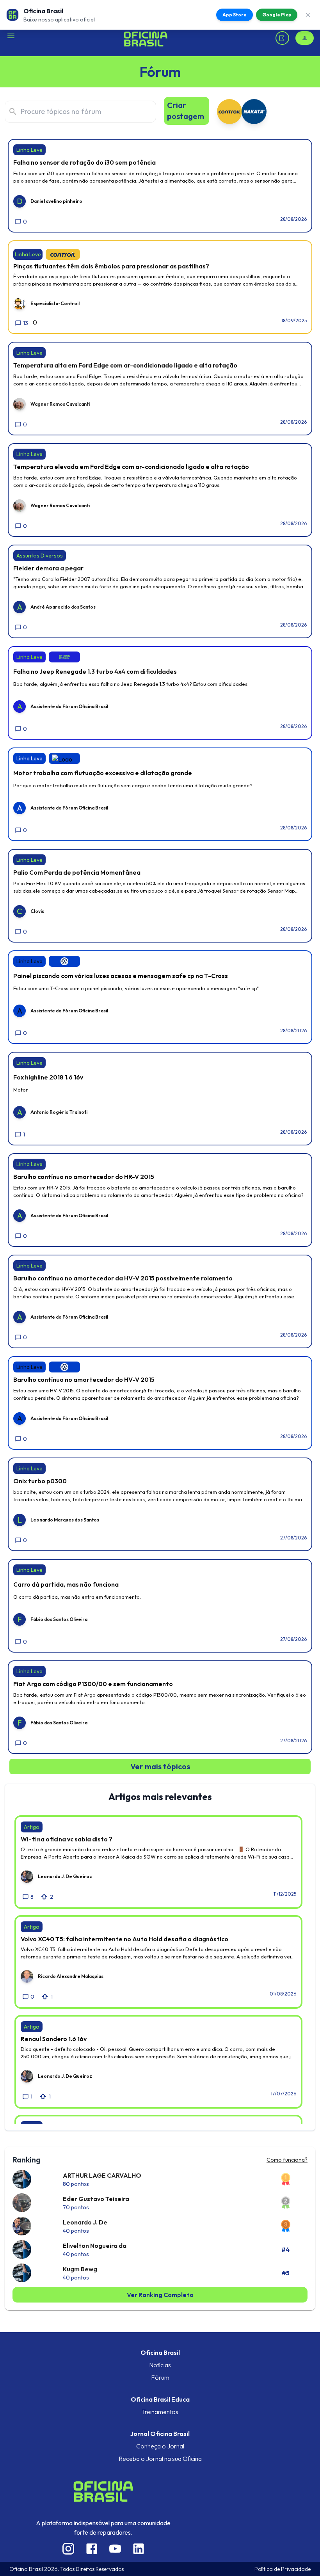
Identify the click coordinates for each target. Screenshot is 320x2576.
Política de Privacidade (283, 2569)
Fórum (160, 2377)
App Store (235, 15)
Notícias (160, 2365)
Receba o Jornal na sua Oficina (160, 2459)
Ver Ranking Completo (160, 2295)
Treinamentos (160, 2412)
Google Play (277, 15)
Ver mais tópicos (160, 1766)
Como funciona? (287, 2160)
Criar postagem (186, 111)
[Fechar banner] (308, 15)
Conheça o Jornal (160, 2446)
